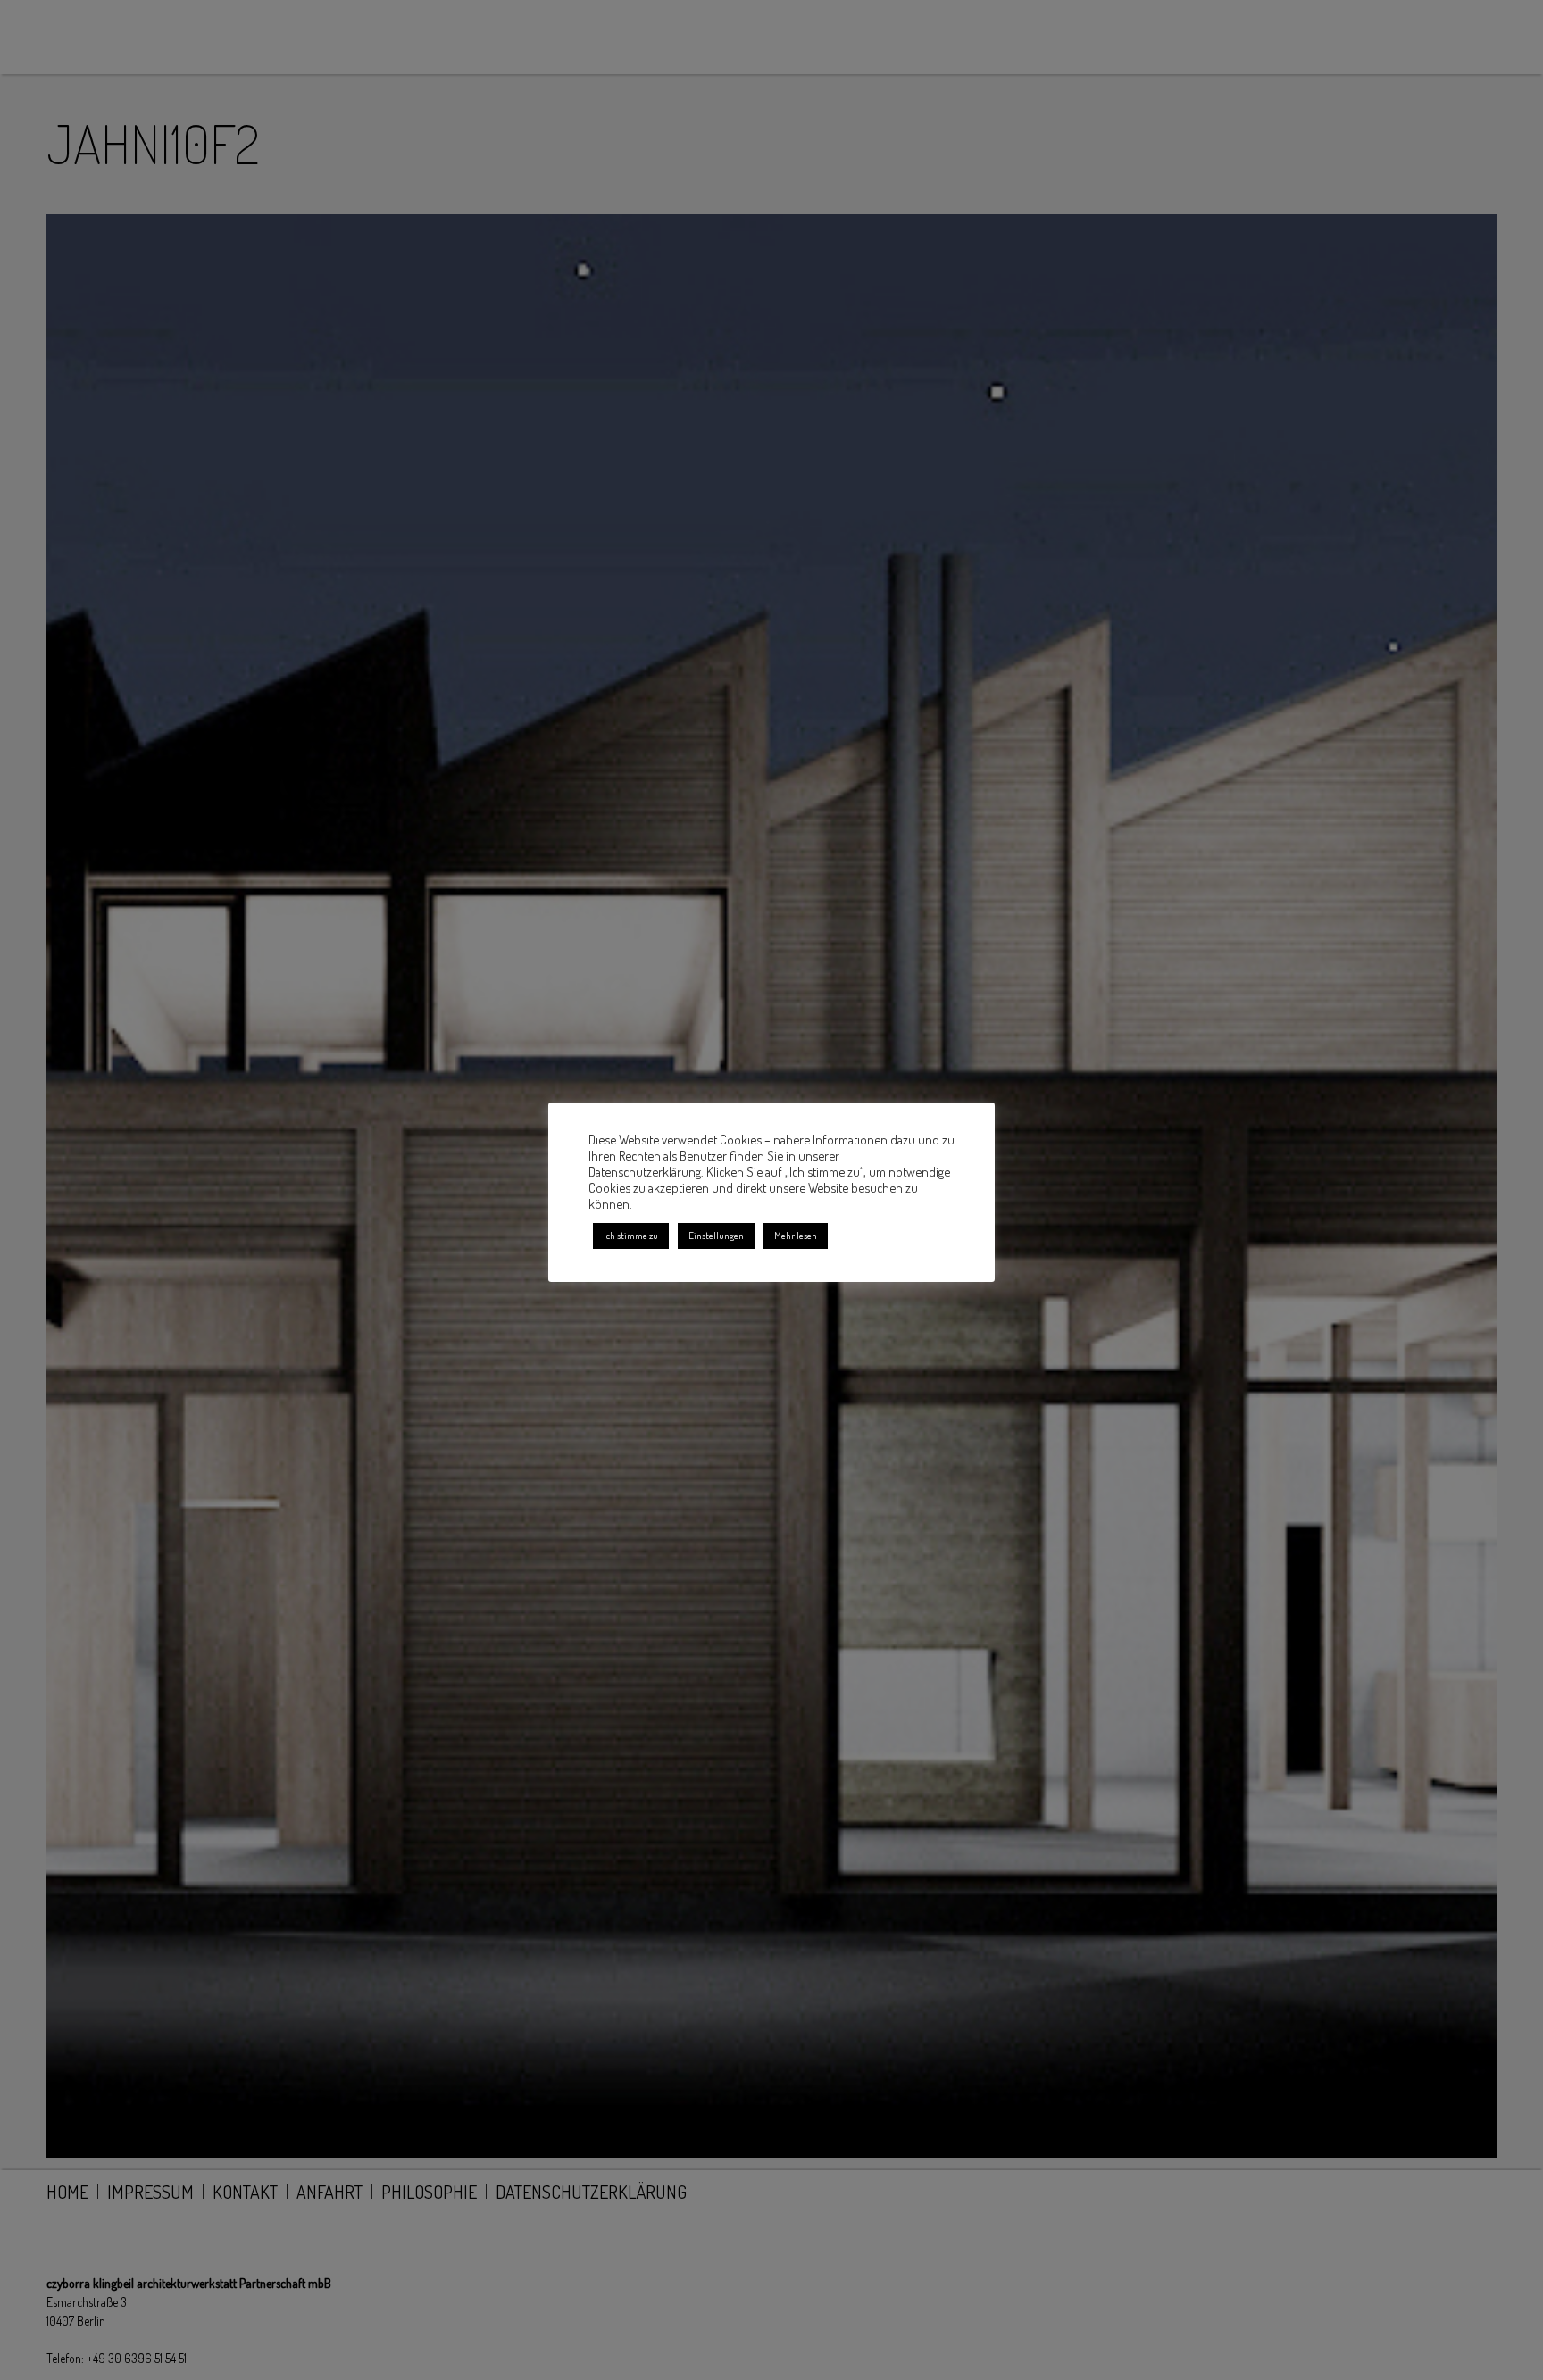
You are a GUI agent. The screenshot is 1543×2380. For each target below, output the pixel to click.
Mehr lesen (796, 1236)
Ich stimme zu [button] (631, 1236)
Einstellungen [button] (716, 1236)
